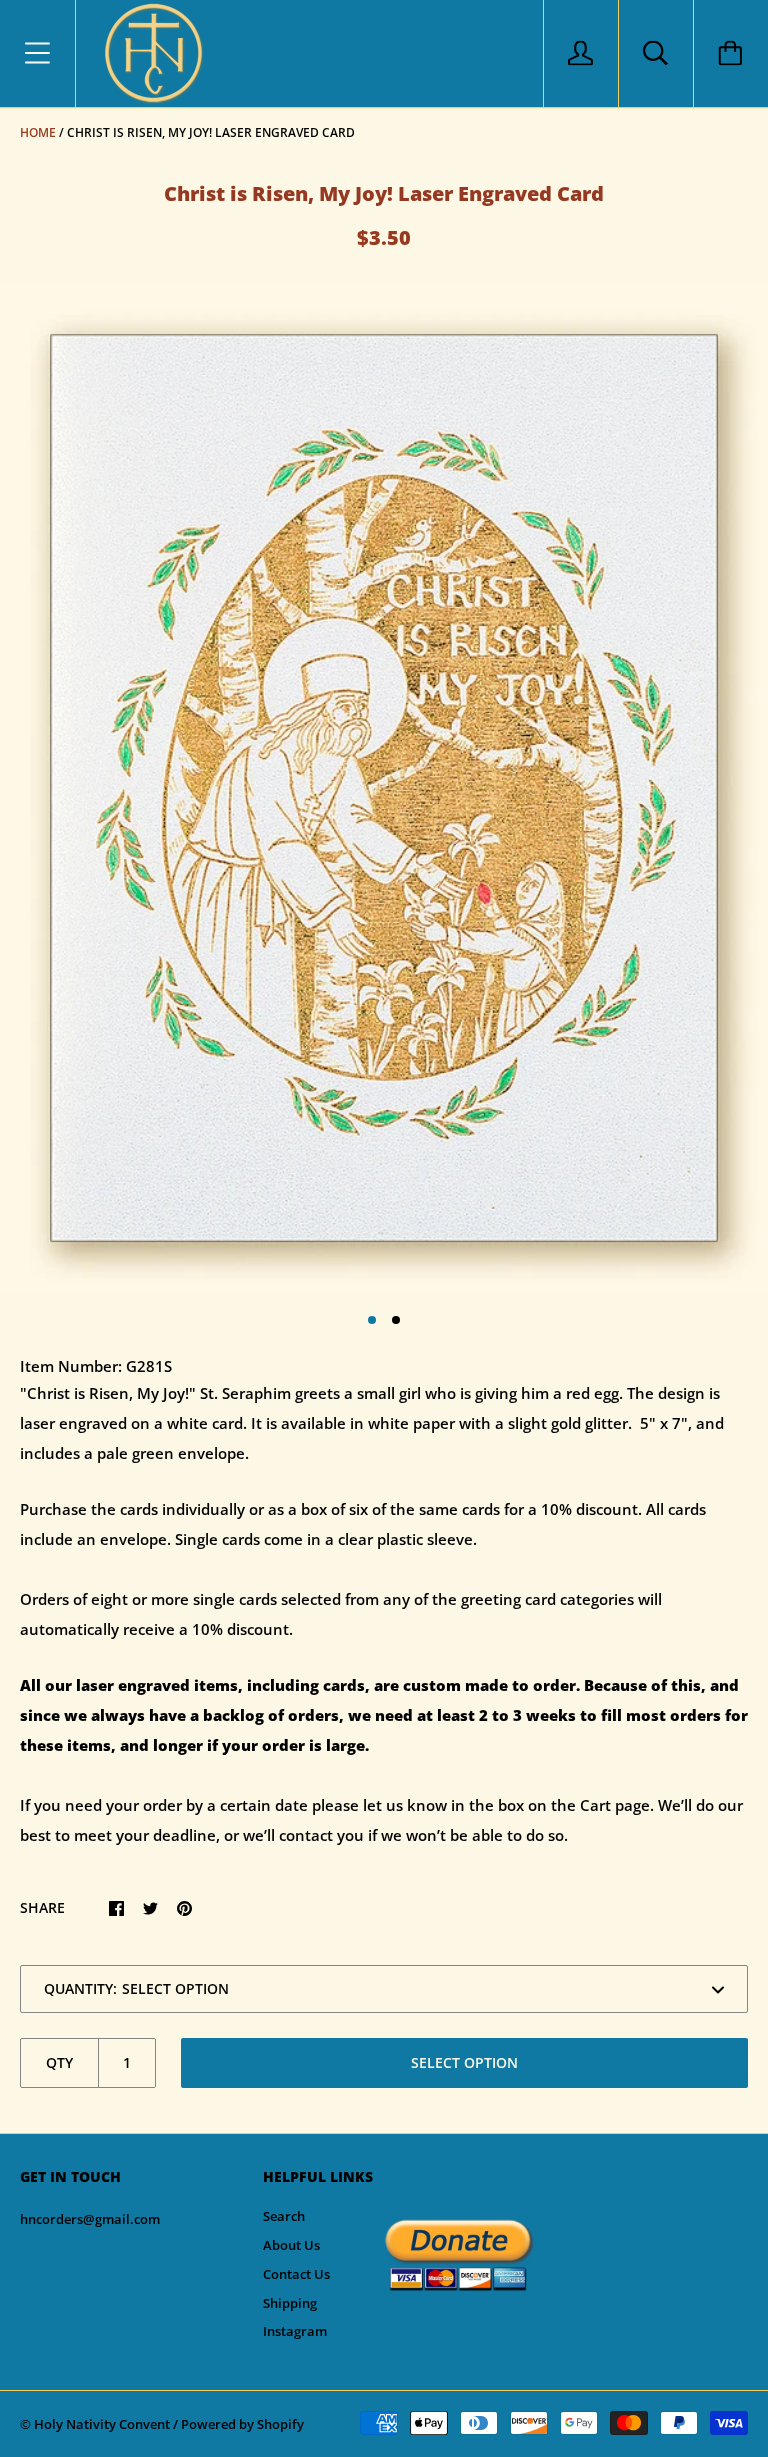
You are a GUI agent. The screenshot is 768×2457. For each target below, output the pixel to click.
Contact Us (296, 2274)
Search (284, 2216)
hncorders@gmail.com (90, 2219)
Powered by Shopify (242, 2424)
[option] (384, 788)
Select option (464, 2062)
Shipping (290, 2303)
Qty (59, 2062)
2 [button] (396, 1320)
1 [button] (372, 1320)
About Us (291, 2245)
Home (38, 132)
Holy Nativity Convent (102, 2424)
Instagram (295, 2331)
